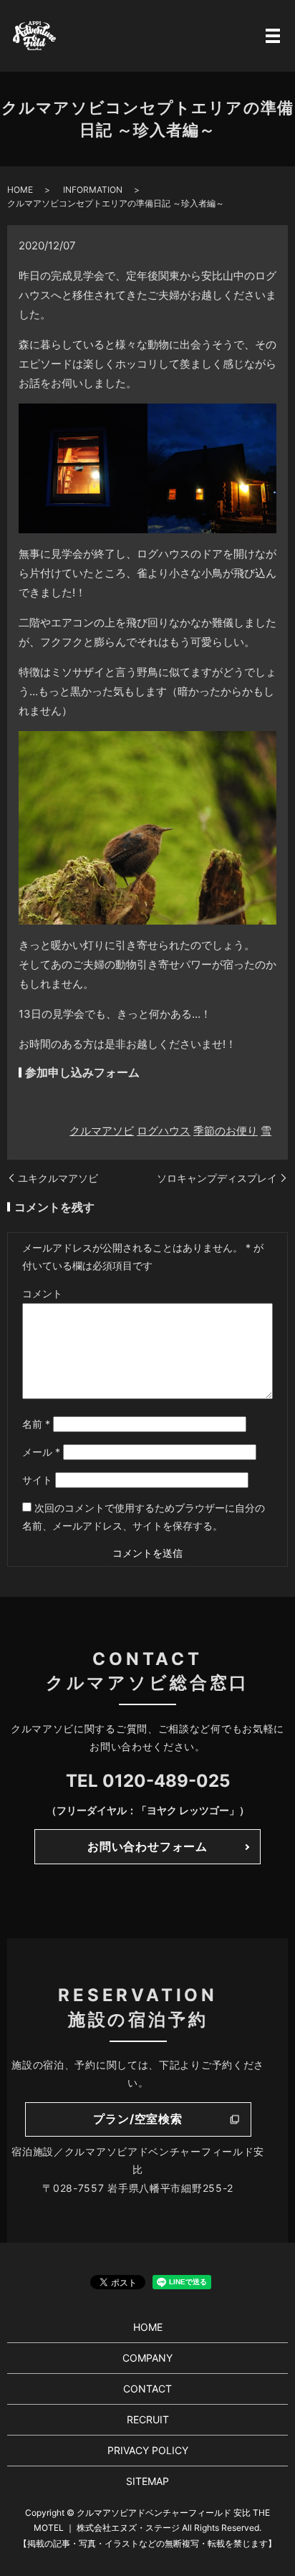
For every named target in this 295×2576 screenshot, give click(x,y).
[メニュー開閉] (273, 36)
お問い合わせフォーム (147, 1846)
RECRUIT (148, 2419)
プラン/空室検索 (137, 2119)
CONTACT (147, 2389)
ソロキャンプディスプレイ (217, 1178)
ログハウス (164, 1131)
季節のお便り (226, 1131)
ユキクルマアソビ (58, 1178)
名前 (36, 1424)
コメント (42, 1293)
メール (41, 1452)
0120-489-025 (166, 1781)
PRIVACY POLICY (148, 2450)
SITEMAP (147, 2481)
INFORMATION (93, 190)
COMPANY (147, 2358)
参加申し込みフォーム (82, 1072)
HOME (20, 190)
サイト (37, 1480)
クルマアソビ (102, 1131)
